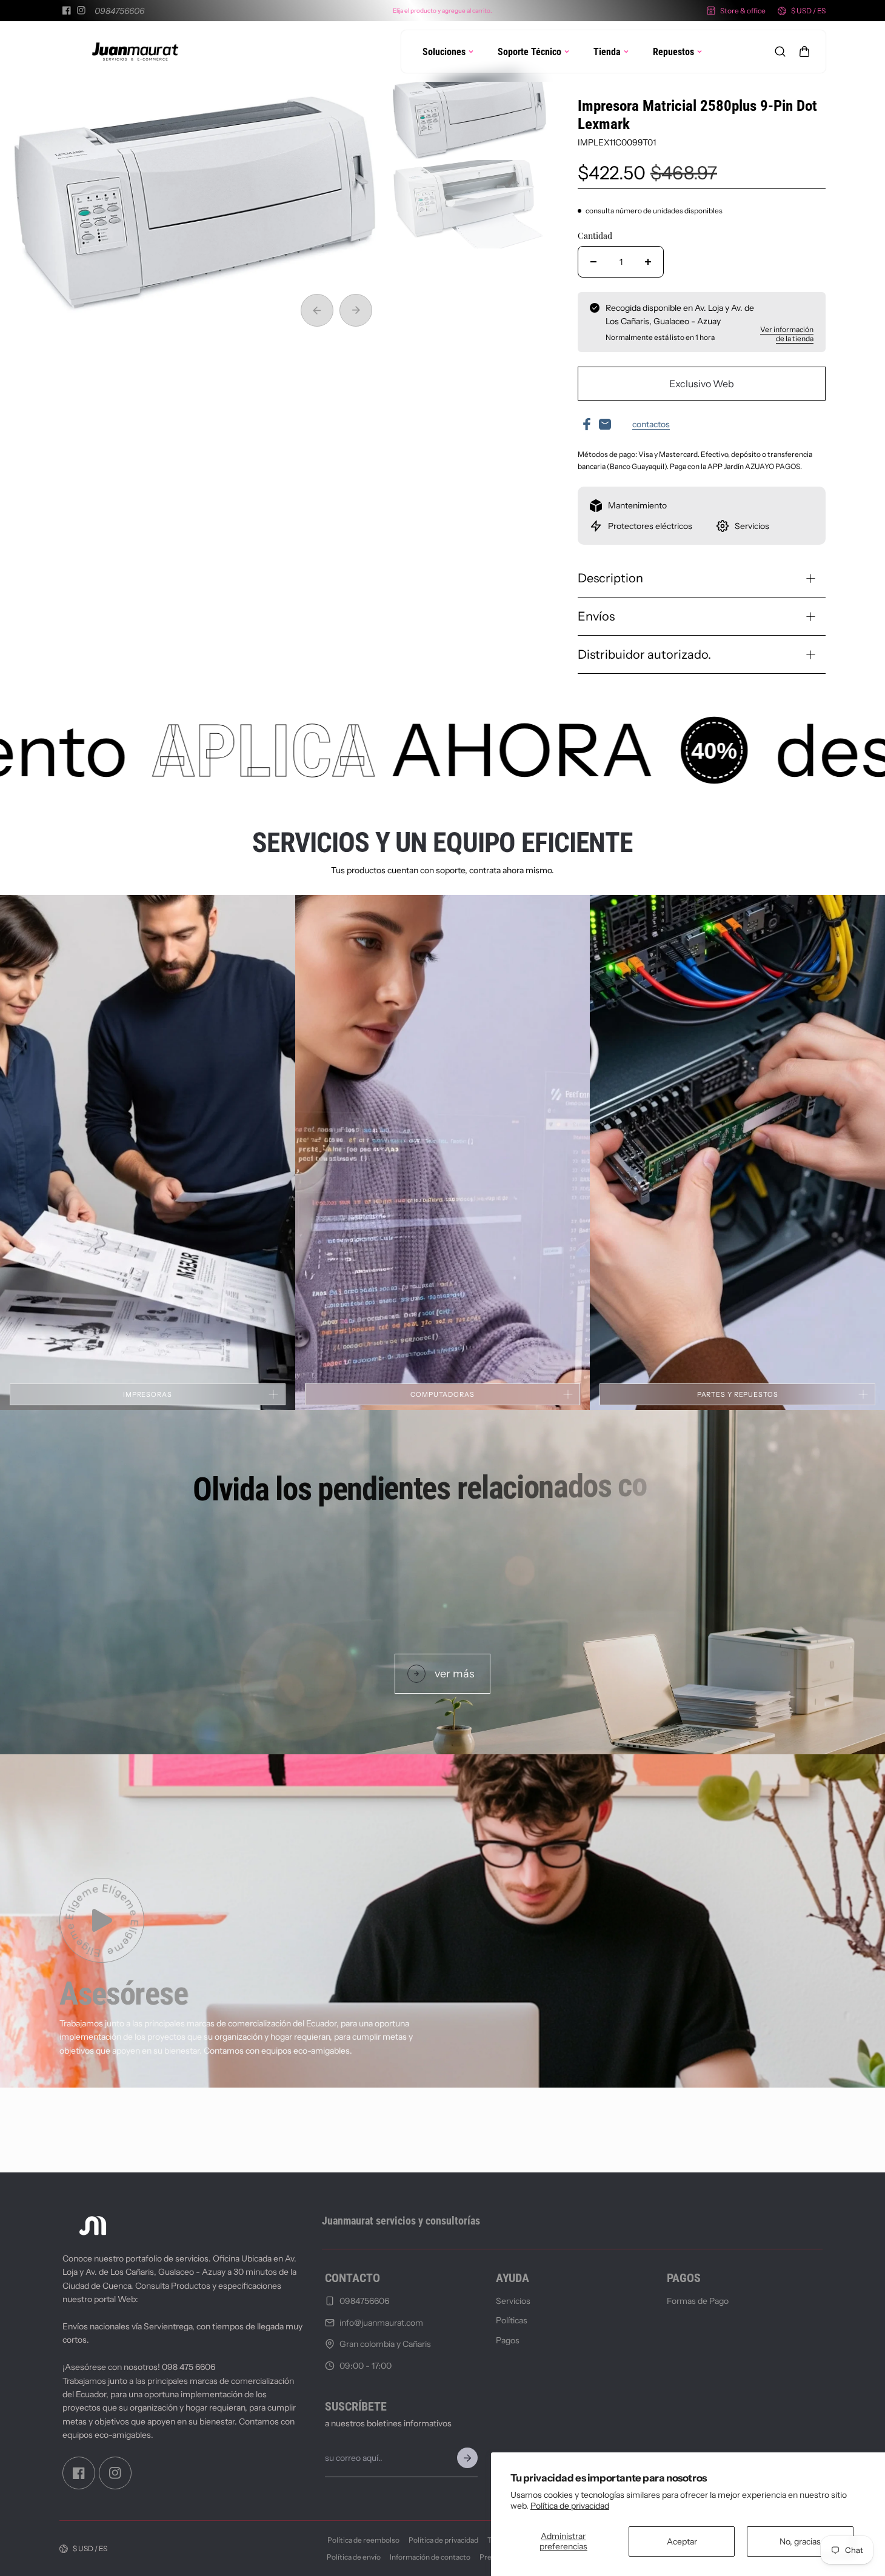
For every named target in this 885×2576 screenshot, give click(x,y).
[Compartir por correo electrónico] (605, 424)
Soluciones (444, 52)
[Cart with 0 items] (804, 52)
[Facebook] (67, 10)
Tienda (607, 52)
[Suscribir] (467, 2458)
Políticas (512, 2321)
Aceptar (682, 2541)
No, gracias (800, 2541)
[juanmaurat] (135, 52)
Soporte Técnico (529, 52)
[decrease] (593, 262)
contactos (651, 424)
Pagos (508, 2340)
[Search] (780, 52)
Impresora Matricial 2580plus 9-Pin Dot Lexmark (697, 115)
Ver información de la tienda (787, 334)
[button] (804, 52)
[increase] (648, 262)
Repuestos (673, 52)
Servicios (513, 2301)
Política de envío (354, 2557)
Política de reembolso (363, 2540)
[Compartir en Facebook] (587, 424)
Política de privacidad (570, 2506)
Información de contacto (430, 2557)
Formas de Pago (698, 2301)
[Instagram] (81, 10)
